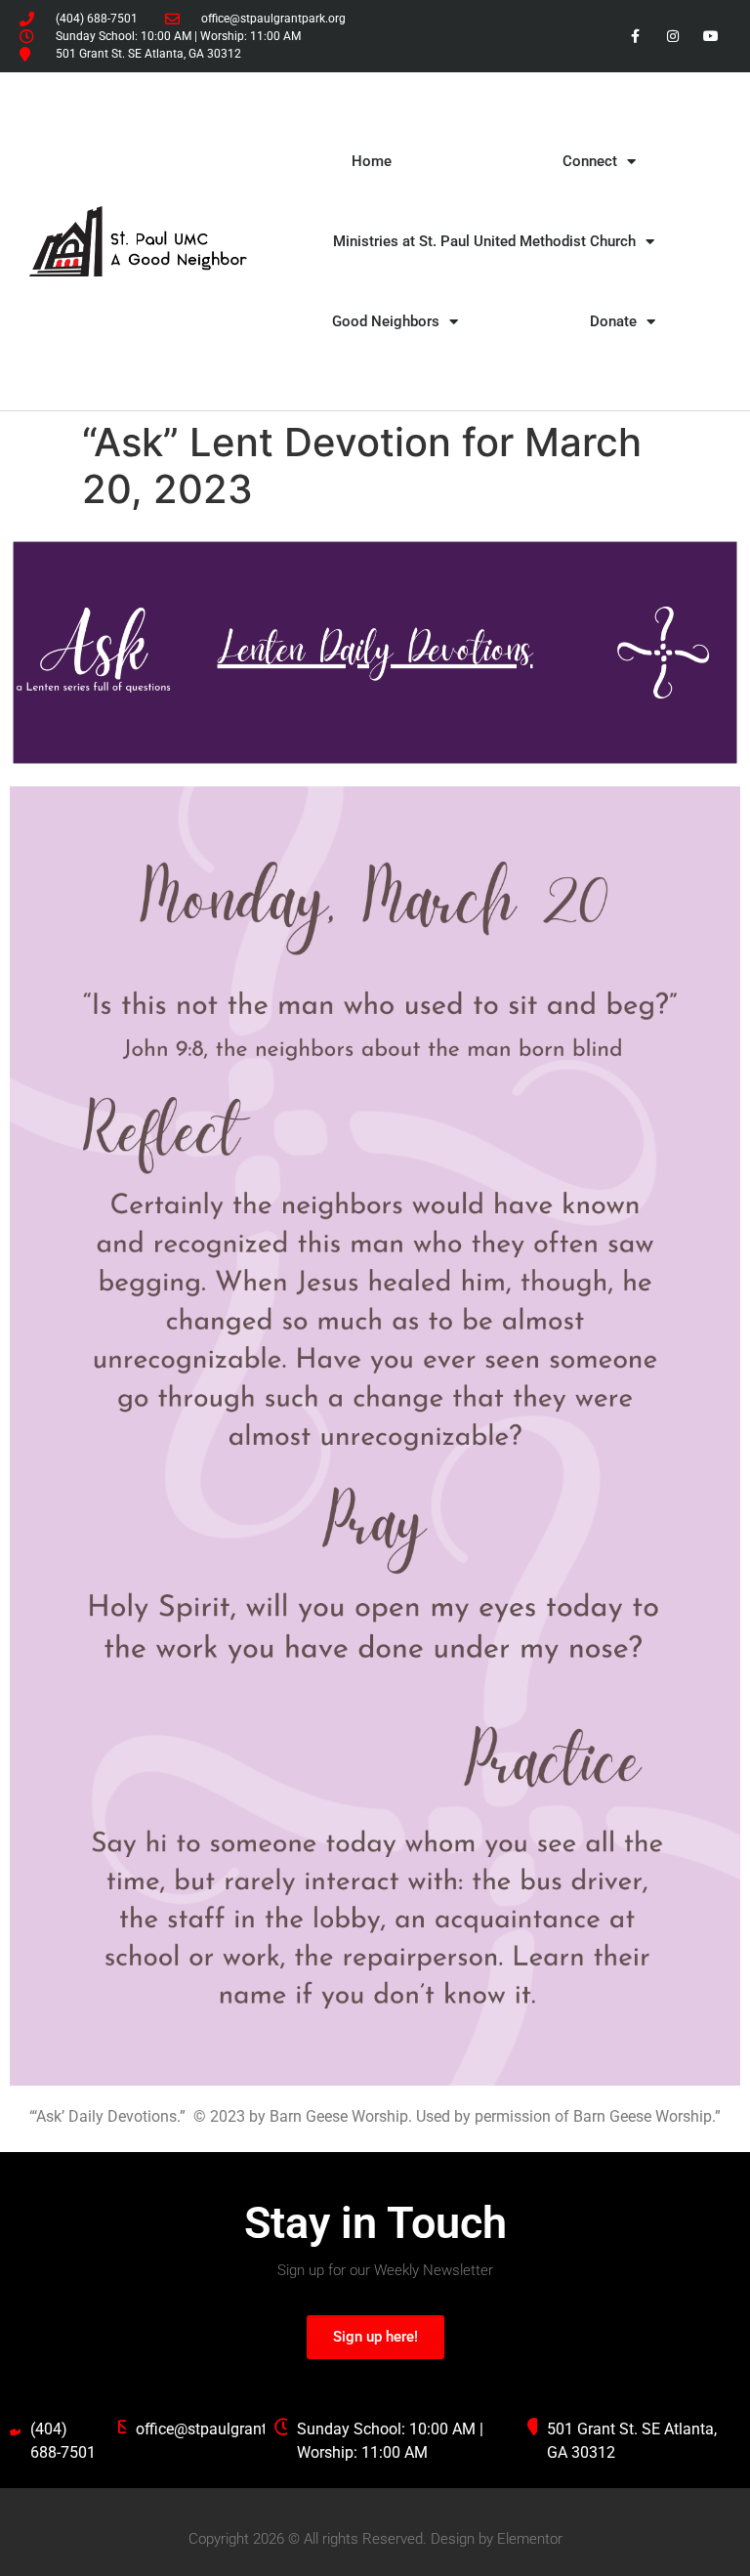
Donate (613, 321)
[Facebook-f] (634, 36)
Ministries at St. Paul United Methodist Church (484, 241)
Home (372, 161)
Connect (590, 161)
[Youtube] (711, 36)
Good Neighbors (386, 321)
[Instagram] (673, 36)
